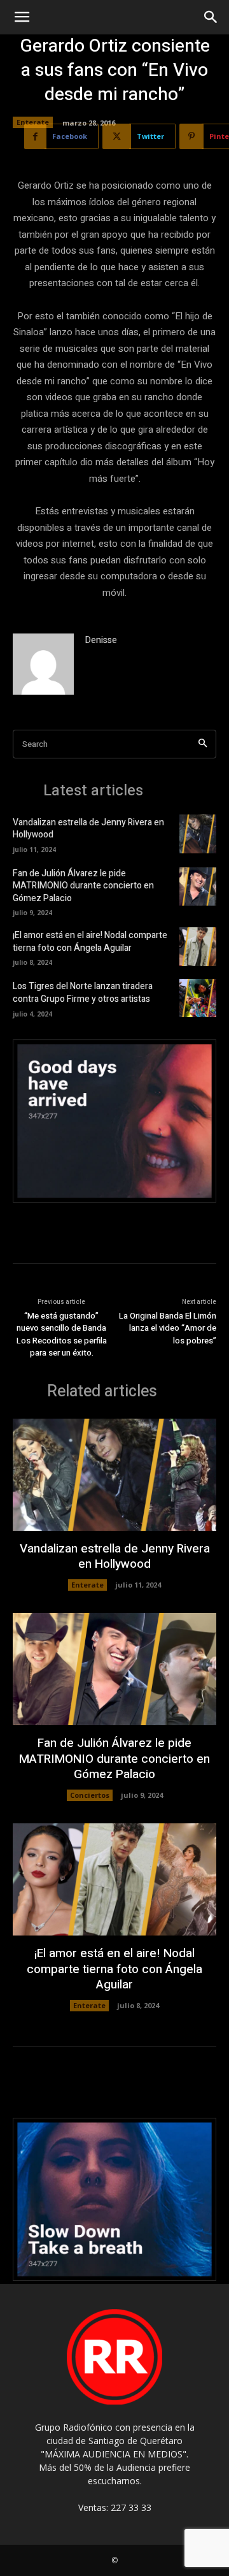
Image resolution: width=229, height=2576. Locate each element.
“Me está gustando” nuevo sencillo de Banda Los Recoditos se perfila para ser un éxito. (62, 1335)
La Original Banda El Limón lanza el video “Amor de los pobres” (168, 1328)
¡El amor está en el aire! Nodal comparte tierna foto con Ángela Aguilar (90, 942)
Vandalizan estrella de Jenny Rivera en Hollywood (88, 829)
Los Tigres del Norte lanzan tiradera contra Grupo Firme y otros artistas (83, 993)
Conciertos (90, 1795)
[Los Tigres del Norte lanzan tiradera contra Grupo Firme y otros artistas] (198, 998)
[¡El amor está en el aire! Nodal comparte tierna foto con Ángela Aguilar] (198, 946)
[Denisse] (43, 664)
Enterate (33, 122)
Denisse (101, 640)
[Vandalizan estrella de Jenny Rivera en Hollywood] (198, 834)
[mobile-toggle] (22, 17)
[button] (211, 17)
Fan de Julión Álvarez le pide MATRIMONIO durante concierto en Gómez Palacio (83, 886)
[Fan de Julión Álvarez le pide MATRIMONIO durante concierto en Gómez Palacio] (198, 886)
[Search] (203, 744)
